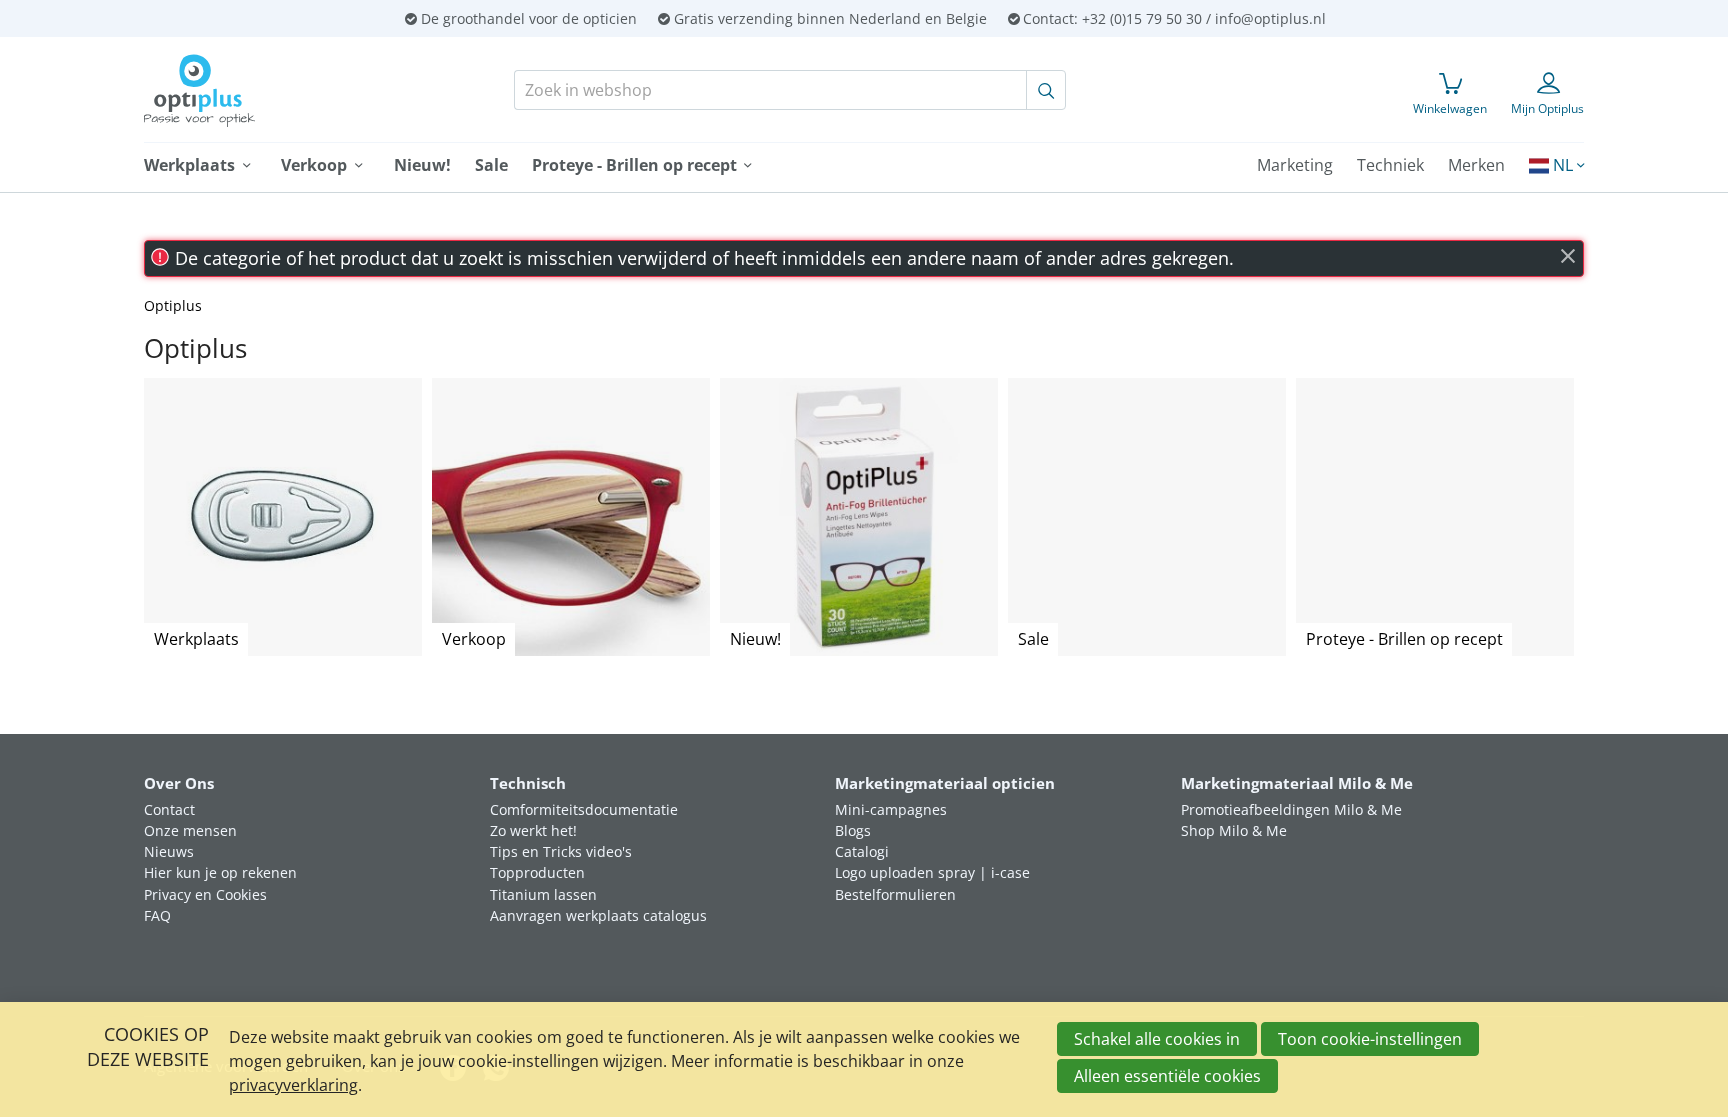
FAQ (157, 915)
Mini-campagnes (891, 809)
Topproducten (537, 872)
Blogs (853, 830)
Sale (491, 165)
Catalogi (862, 851)
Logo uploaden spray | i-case (932, 872)
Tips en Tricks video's (561, 851)
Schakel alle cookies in (1157, 1039)
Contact (169, 809)
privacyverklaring (293, 1085)
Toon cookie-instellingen (1370, 1039)
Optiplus (173, 305)
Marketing (1295, 165)
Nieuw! (422, 165)
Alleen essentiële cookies (1167, 1076)
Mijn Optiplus (1547, 108)
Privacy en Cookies (205, 894)
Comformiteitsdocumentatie (584, 809)
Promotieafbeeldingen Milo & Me (1291, 809)
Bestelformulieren (895, 894)
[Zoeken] (1046, 90)
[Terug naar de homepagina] (272, 90)
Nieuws (169, 851)
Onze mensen (190, 830)
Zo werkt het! (533, 830)
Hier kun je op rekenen (220, 872)
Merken (1476, 165)
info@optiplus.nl (1270, 18)
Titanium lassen (543, 894)
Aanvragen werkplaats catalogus (598, 915)
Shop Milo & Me (1234, 830)
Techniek (1390, 165)
